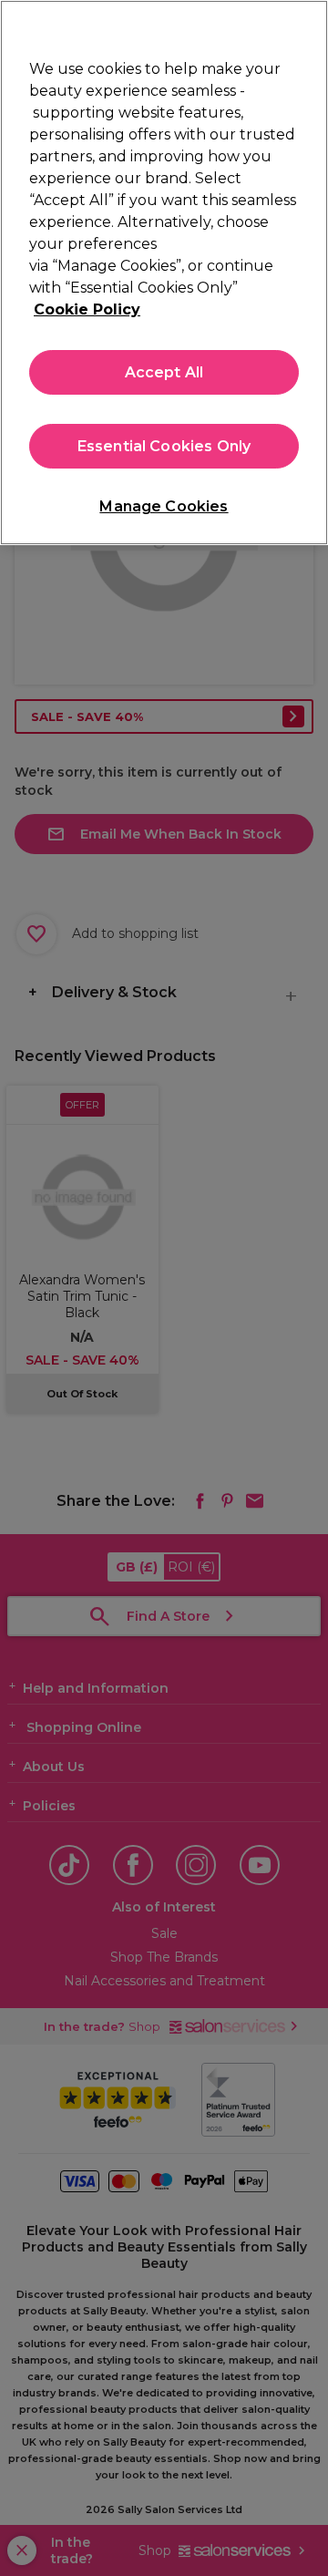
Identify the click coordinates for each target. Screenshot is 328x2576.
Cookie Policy (87, 309)
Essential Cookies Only (164, 446)
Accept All (164, 372)
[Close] (306, 26)
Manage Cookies (164, 506)
